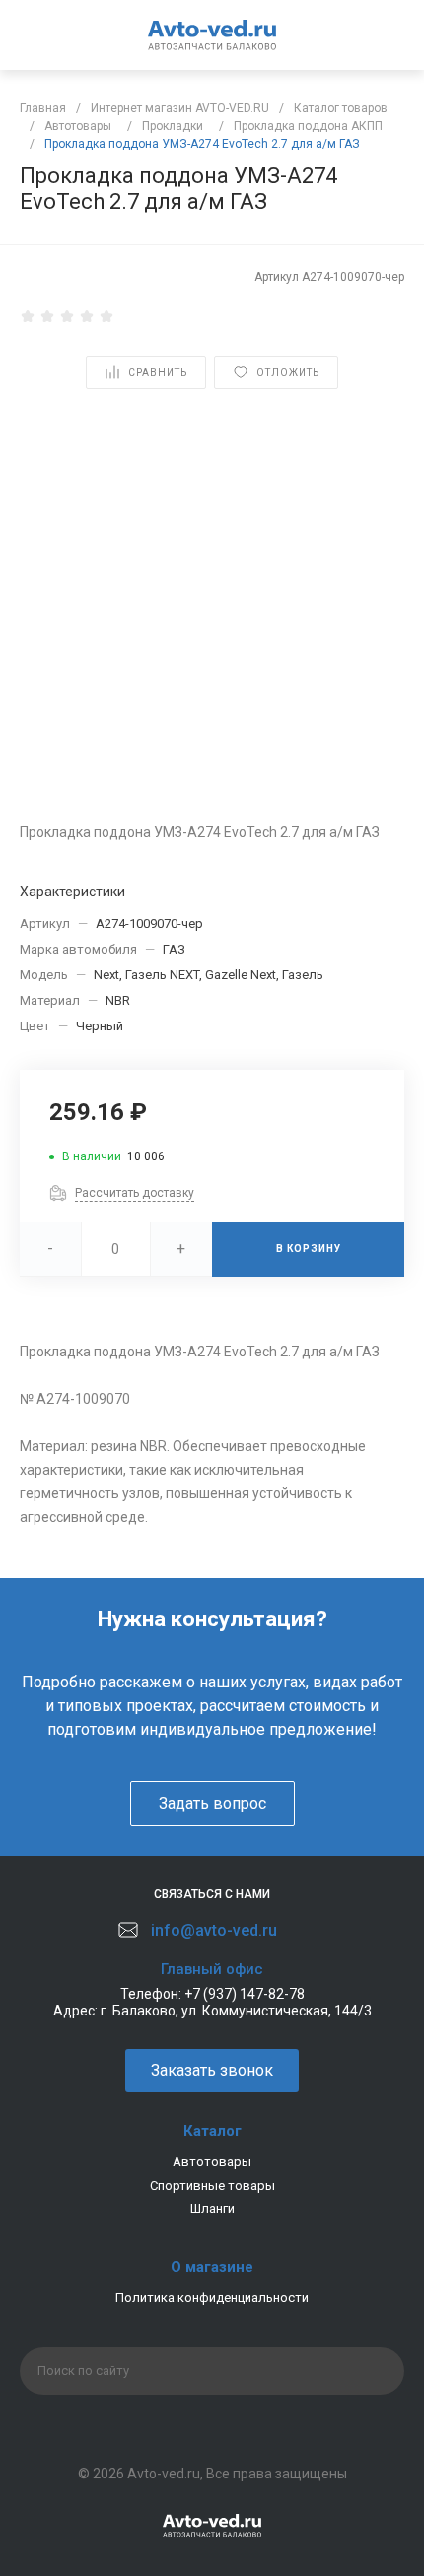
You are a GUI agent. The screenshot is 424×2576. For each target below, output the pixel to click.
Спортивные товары (212, 2185)
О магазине (212, 2267)
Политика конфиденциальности (212, 2298)
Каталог (212, 2131)
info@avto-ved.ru (214, 1930)
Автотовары (212, 2162)
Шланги (212, 2208)
